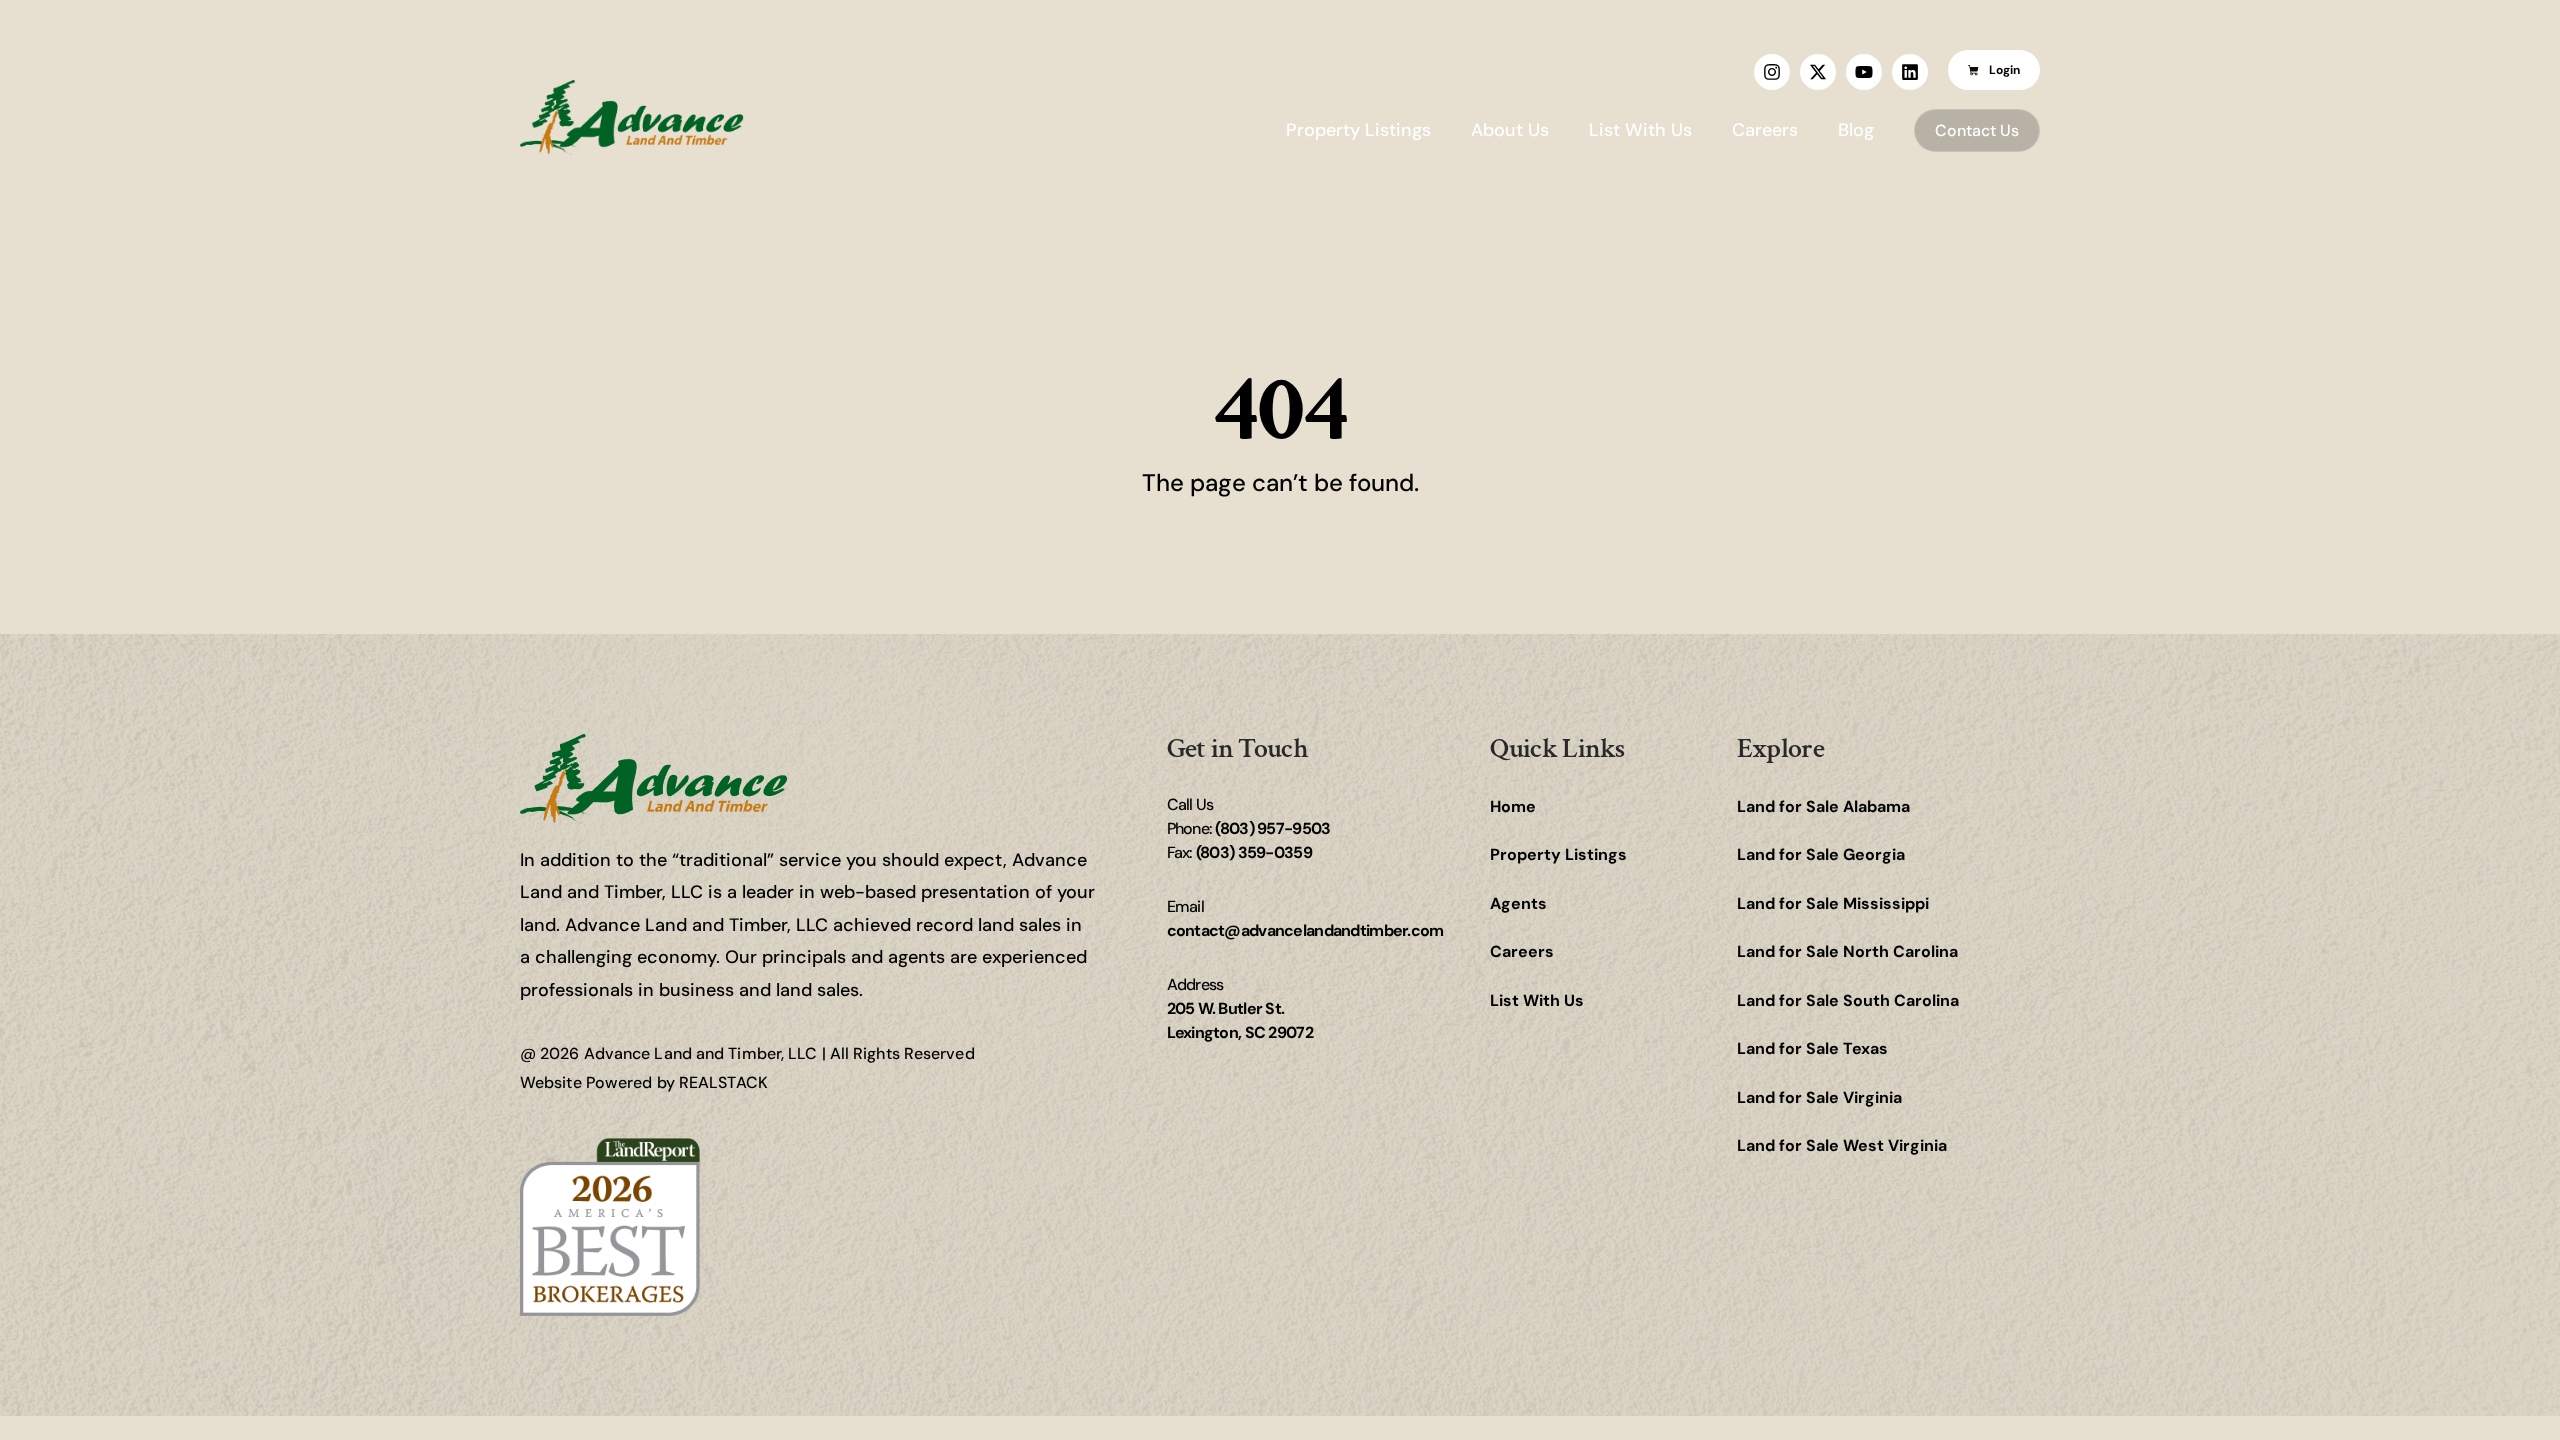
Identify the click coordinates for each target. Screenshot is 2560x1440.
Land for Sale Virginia (1819, 1097)
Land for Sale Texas (1812, 1048)
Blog (1856, 130)
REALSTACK (723, 1082)
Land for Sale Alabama (1823, 806)
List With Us (1640, 130)
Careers (1765, 130)
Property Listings (1358, 130)
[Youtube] (1864, 72)
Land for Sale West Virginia (1842, 1145)
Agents (1518, 903)
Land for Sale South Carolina (1848, 1000)
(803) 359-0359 (1254, 852)
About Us (1510, 130)
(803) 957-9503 (1272, 828)
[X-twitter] (1818, 72)
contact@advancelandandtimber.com (1305, 930)
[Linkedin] (1910, 72)
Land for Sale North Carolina (1847, 951)
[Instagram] (1772, 72)
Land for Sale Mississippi (1833, 903)
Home (1513, 806)
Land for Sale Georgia (1821, 854)
